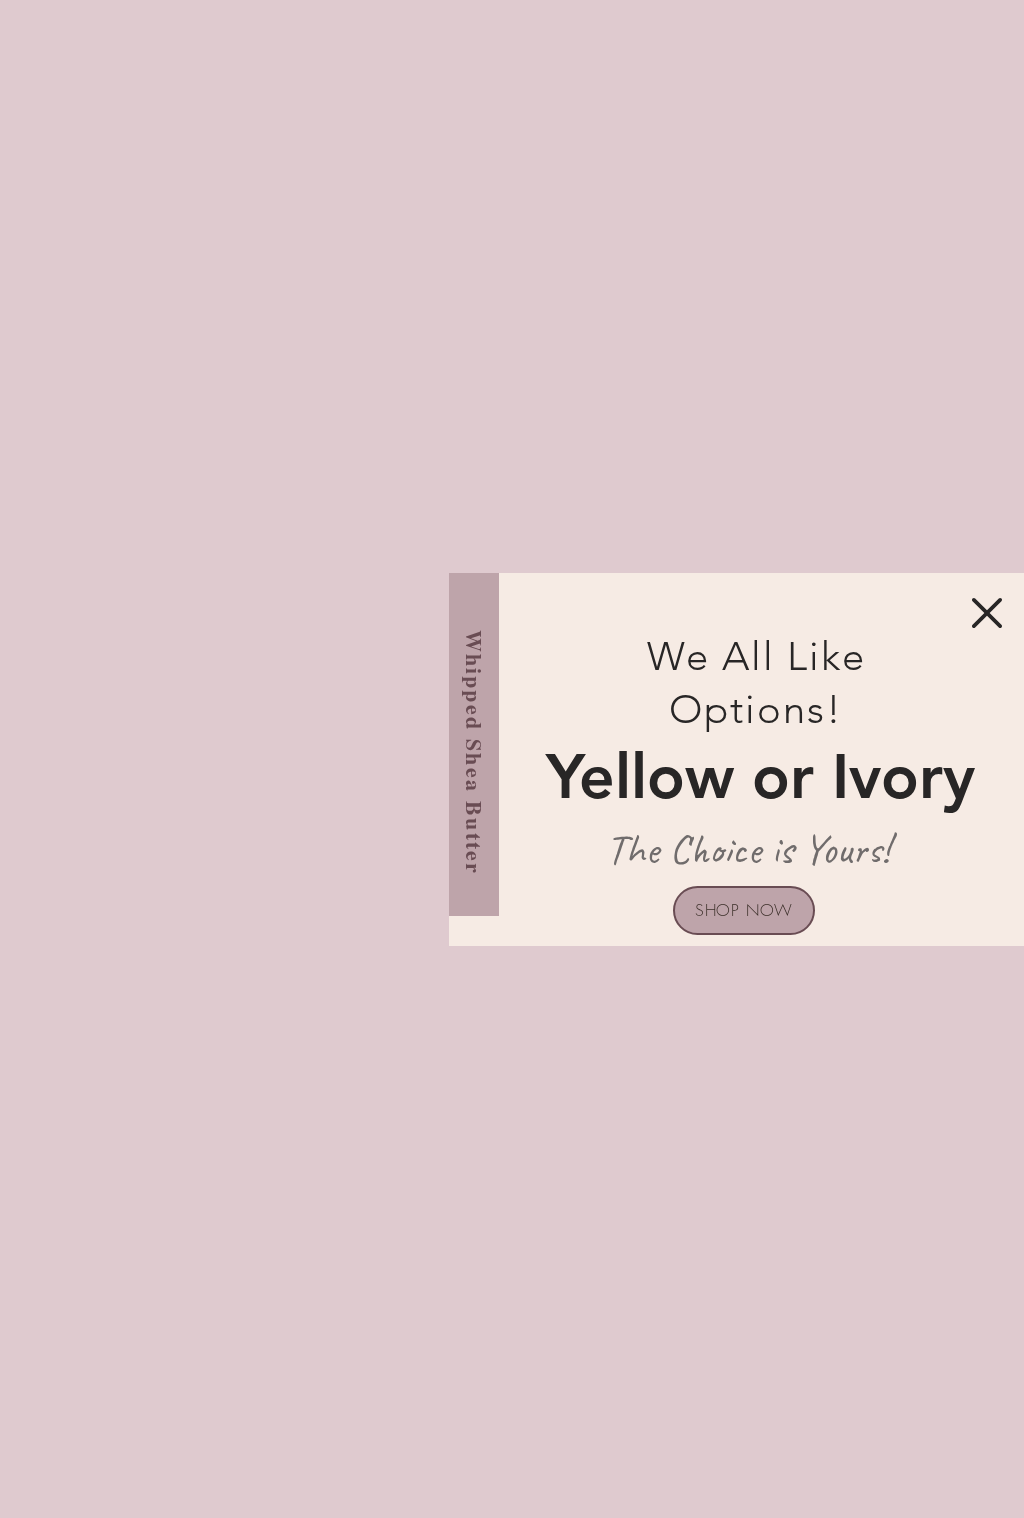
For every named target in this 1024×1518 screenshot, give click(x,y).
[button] (987, 613)
